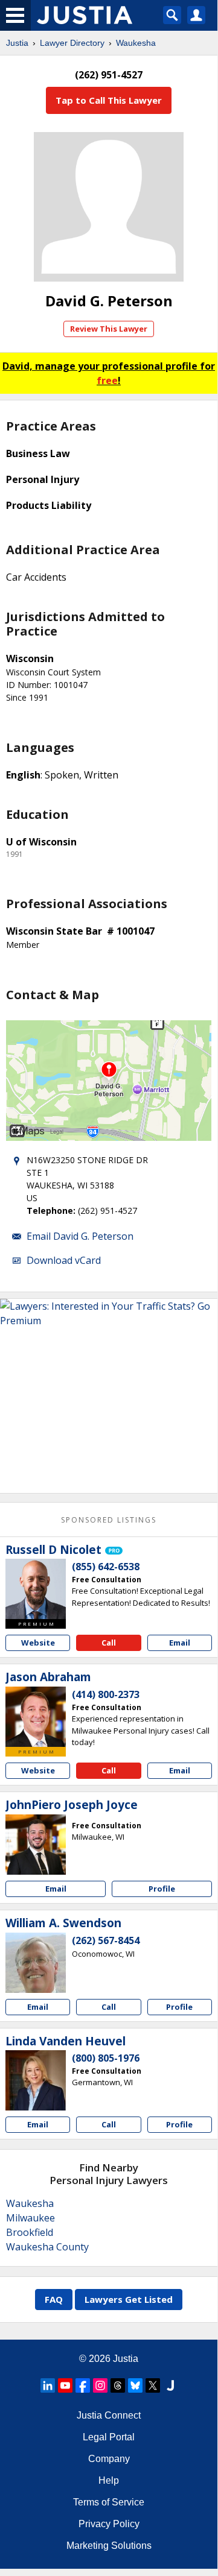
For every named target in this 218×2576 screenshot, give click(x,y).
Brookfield (30, 2232)
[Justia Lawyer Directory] (170, 2385)
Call (109, 1643)
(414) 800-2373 (106, 1694)
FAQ (54, 2299)
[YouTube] (65, 2385)
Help (109, 2480)
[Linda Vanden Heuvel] (36, 2080)
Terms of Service (109, 2502)
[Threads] (118, 2385)
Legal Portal (109, 2437)
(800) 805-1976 (106, 2058)
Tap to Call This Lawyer (109, 100)
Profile (162, 1889)
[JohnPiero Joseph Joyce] (36, 1845)
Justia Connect (109, 2415)
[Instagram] (100, 2385)
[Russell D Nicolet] (36, 1589)
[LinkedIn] (48, 2385)
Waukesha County (47, 2247)
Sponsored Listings (109, 1520)
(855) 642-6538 (106, 1567)
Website (38, 1643)
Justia (17, 43)
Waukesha (136, 43)
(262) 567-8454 (106, 1940)
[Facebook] (83, 2385)
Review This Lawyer (109, 329)
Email (180, 1643)
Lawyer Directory (72, 43)
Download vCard (64, 1260)
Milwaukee (30, 2218)
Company (109, 2459)
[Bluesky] (135, 2385)
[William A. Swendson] (36, 1963)
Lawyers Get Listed (129, 2299)
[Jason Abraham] (36, 1717)
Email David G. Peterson (80, 1236)
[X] (153, 2385)
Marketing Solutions (109, 2546)
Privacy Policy (109, 2524)
